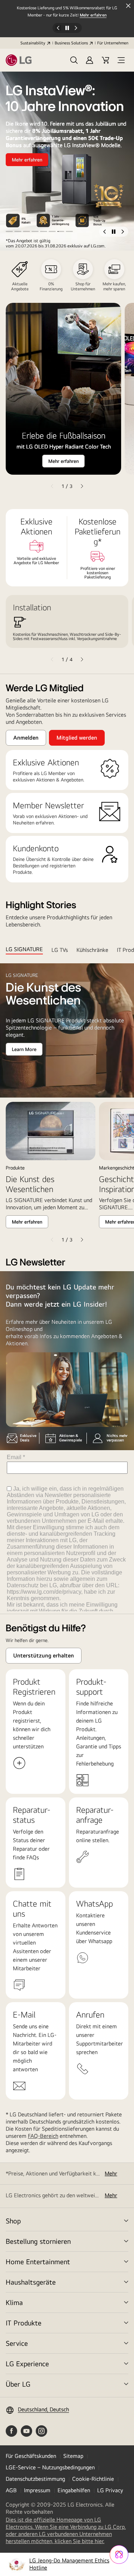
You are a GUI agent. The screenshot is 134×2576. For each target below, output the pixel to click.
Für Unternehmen (113, 43)
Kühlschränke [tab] (92, 950)
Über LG (18, 2384)
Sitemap (73, 2456)
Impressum (37, 2490)
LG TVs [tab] (60, 950)
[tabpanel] (67, 1104)
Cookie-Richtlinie (93, 2479)
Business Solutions (71, 43)
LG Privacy (110, 2490)
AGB (11, 2490)
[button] (74, 60)
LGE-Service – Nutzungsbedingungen (50, 2467)
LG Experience (27, 2364)
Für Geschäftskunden (31, 2456)
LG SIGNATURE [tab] (24, 949)
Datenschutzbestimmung (35, 2479)
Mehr (111, 2173)
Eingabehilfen (74, 2490)
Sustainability (33, 43)
